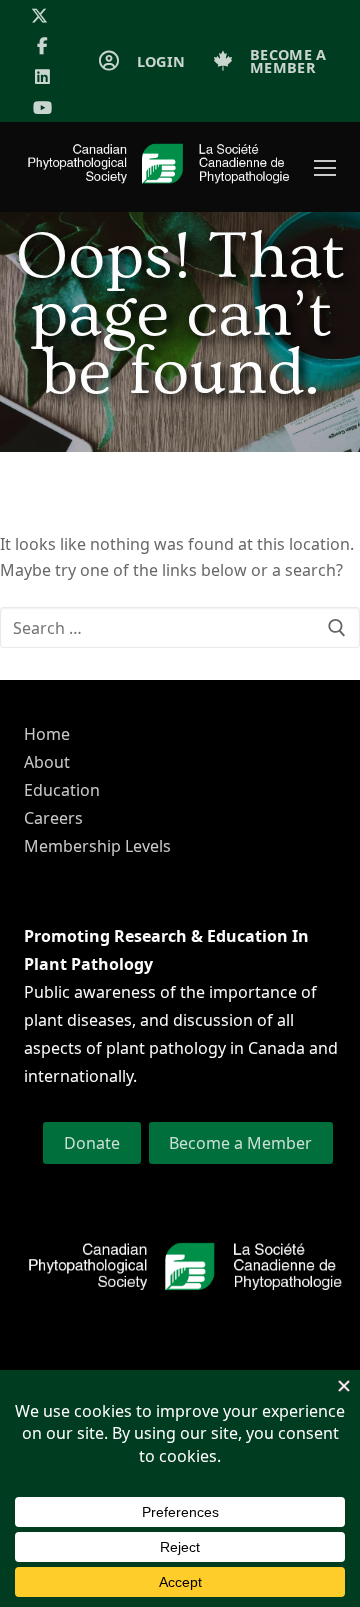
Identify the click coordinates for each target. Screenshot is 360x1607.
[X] (39, 15)
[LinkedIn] (42, 76)
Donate (92, 1143)
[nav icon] (325, 168)
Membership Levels (97, 846)
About (47, 762)
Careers (53, 818)
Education (62, 790)
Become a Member (240, 1143)
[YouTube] (42, 107)
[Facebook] (42, 46)
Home (47, 734)
